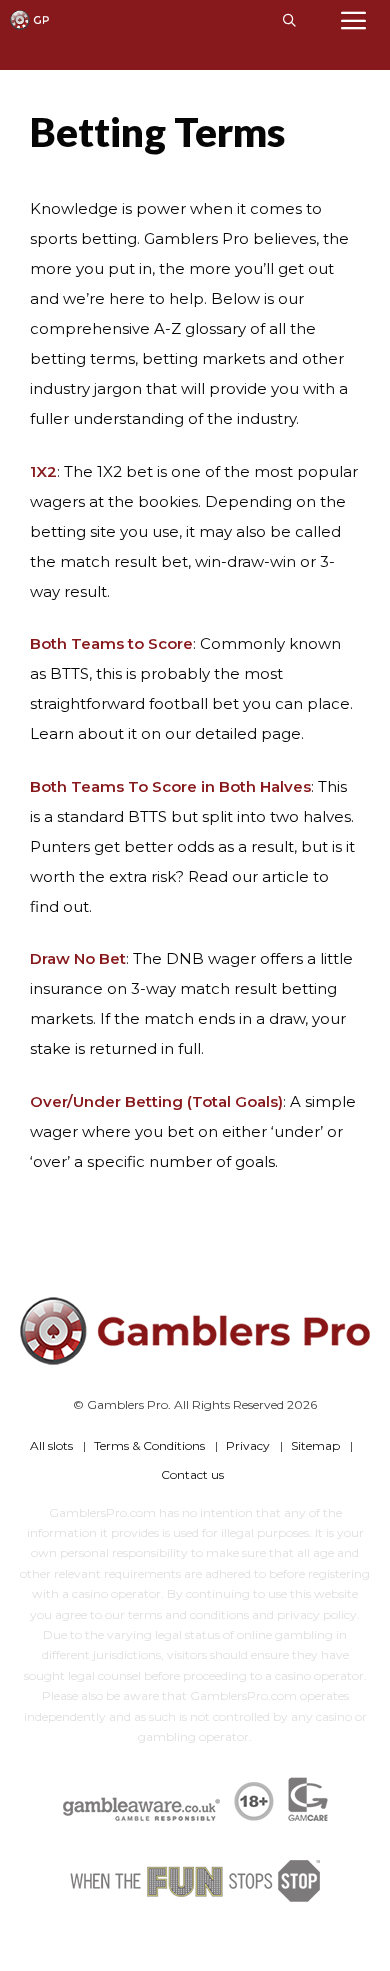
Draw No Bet (78, 958)
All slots (51, 1445)
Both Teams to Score (111, 643)
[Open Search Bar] (289, 20)
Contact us (192, 1474)
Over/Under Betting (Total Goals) (156, 1101)
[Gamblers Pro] (29, 20)
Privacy (248, 1445)
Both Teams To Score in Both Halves (170, 786)
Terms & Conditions (149, 1445)
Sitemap (315, 1445)
